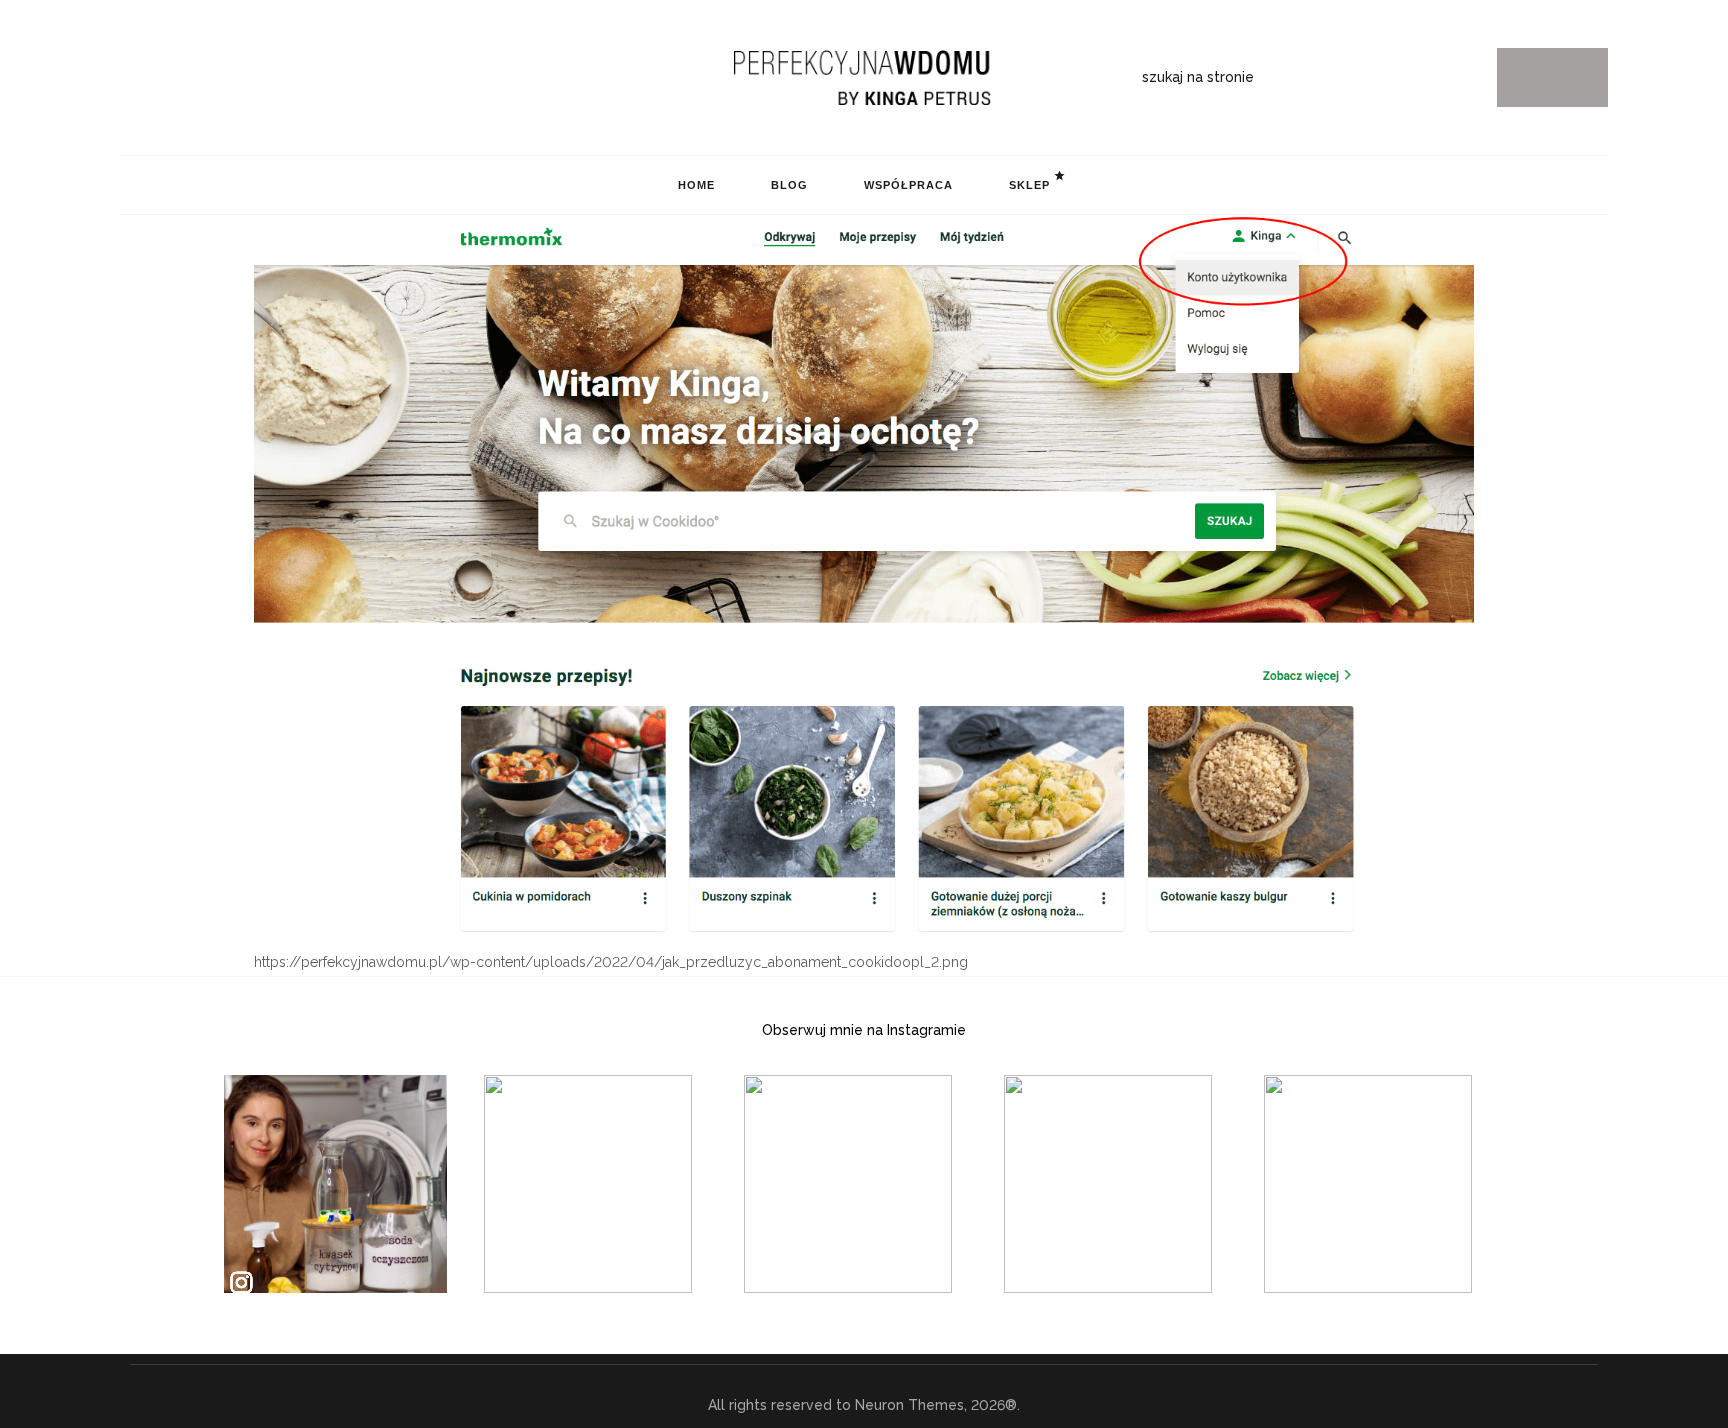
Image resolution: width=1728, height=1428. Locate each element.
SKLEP (1029, 185)
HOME (696, 185)
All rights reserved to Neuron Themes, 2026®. (864, 1405)
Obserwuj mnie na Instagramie (864, 1030)
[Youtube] (221, 78)
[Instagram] (128, 78)
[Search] (1552, 77)
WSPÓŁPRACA (908, 185)
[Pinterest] (159, 78)
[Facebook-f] (190, 78)
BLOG (789, 185)
